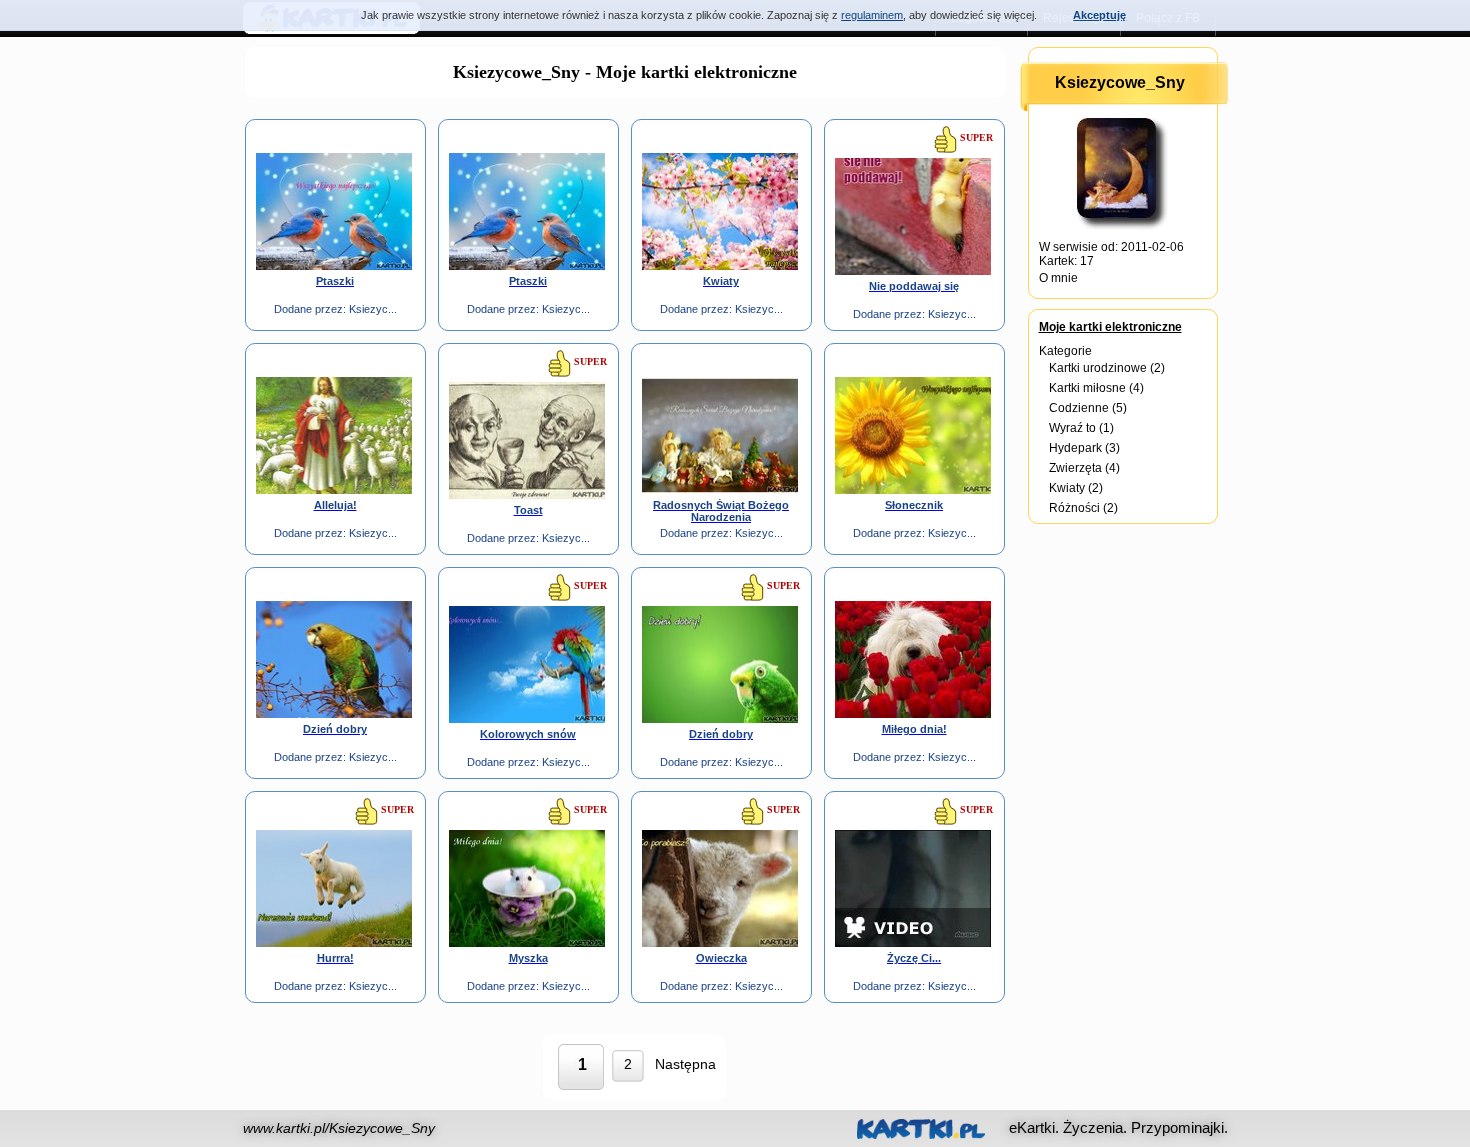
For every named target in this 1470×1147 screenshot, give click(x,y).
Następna (685, 1064)
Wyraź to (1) (1081, 428)
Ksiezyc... (373, 309)
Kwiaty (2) (1076, 488)
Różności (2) (1083, 508)
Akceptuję (1099, 15)
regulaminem (872, 15)
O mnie (1058, 278)
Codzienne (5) (1088, 408)
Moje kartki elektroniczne (1110, 327)
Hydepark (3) (1084, 448)
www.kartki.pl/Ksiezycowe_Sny (339, 1128)
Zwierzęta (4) (1084, 468)
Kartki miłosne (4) (1096, 388)
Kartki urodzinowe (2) (1107, 368)
